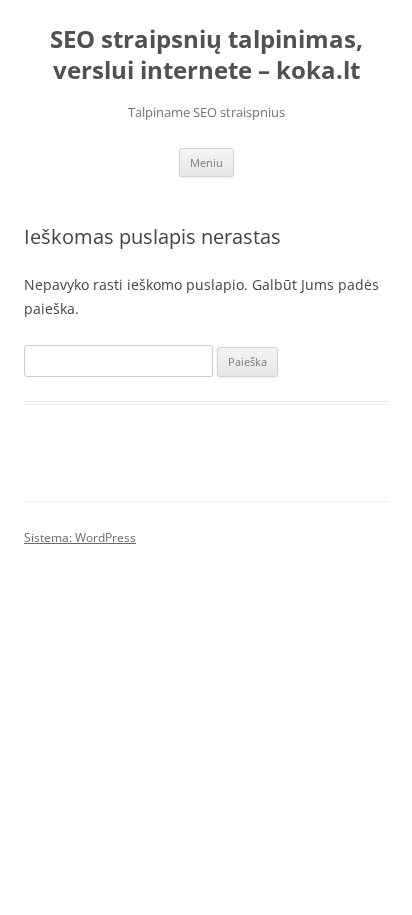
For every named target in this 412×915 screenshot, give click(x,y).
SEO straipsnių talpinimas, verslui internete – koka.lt (206, 55)
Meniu (206, 162)
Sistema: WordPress (80, 537)
